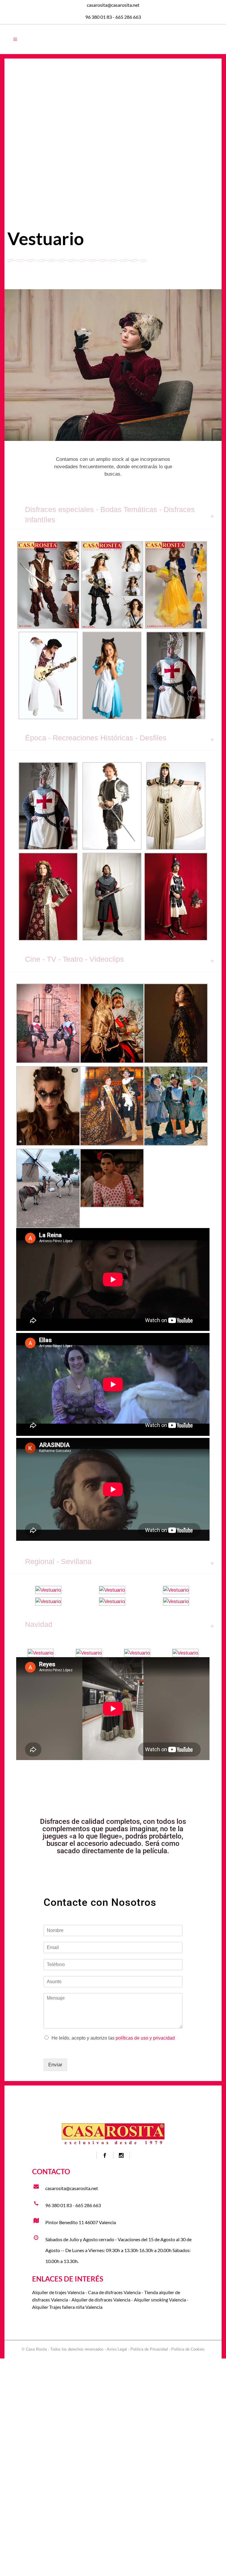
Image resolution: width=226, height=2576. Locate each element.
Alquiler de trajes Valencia (58, 2292)
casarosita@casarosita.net (113, 5)
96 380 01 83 (99, 17)
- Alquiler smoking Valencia (158, 2300)
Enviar (55, 2065)
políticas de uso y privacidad (145, 2038)
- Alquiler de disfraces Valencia (99, 2300)
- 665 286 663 (126, 17)
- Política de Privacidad (147, 2349)
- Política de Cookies (186, 2349)
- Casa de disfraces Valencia (113, 2292)
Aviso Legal (117, 2349)
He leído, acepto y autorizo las (113, 2038)
